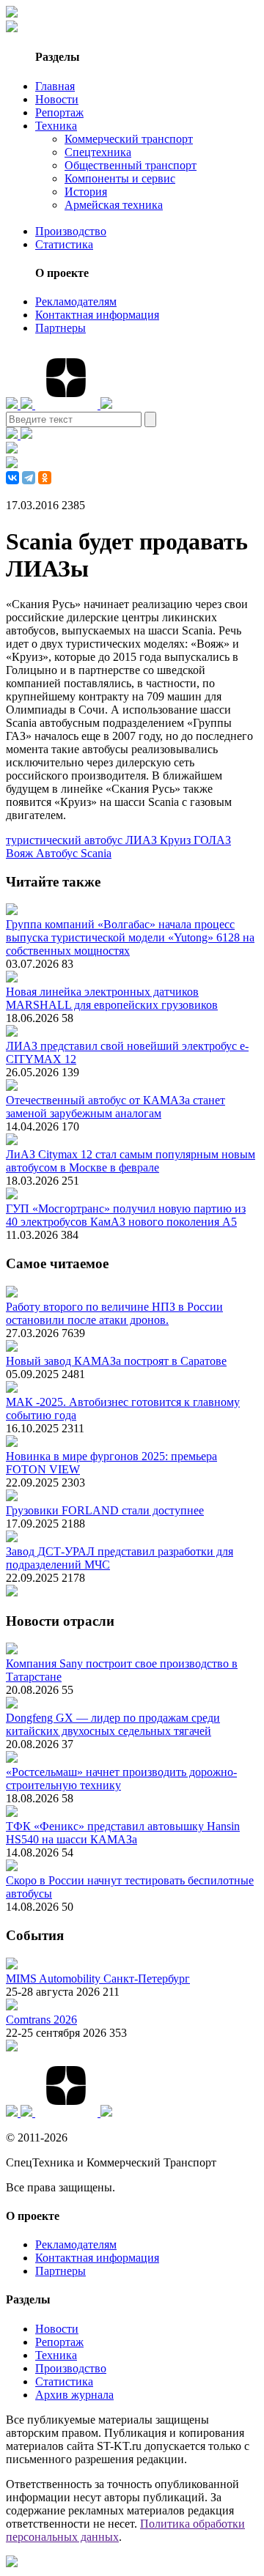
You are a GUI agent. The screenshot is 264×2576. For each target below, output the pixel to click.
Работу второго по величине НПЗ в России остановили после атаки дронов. (114, 1313)
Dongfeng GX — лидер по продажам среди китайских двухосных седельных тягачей (113, 1724)
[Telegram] (29, 478)
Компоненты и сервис (120, 178)
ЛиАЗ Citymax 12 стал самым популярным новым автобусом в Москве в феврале (131, 1161)
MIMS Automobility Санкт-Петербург (98, 1979)
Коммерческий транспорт (129, 139)
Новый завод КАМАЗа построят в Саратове (116, 1361)
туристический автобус (66, 840)
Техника (56, 126)
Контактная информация (97, 315)
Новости (57, 99)
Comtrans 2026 (41, 2020)
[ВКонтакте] (12, 478)
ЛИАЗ (143, 840)
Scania (96, 853)
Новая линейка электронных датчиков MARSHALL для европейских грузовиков (112, 998)
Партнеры (60, 328)
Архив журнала (74, 2395)
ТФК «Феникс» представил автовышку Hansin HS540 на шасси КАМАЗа (123, 1833)
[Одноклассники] (45, 478)
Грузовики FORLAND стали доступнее (105, 1510)
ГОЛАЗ (212, 840)
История (86, 192)
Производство (71, 231)
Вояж (21, 853)
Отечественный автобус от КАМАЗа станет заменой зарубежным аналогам (115, 1107)
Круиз (177, 840)
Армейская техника (114, 205)
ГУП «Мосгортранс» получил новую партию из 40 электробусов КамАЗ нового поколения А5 (126, 1215)
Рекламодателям (76, 301)
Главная (55, 86)
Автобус (58, 853)
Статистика (64, 244)
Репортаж (59, 112)
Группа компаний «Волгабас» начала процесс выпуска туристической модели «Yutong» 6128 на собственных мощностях (130, 937)
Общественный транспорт (131, 165)
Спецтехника (98, 152)
